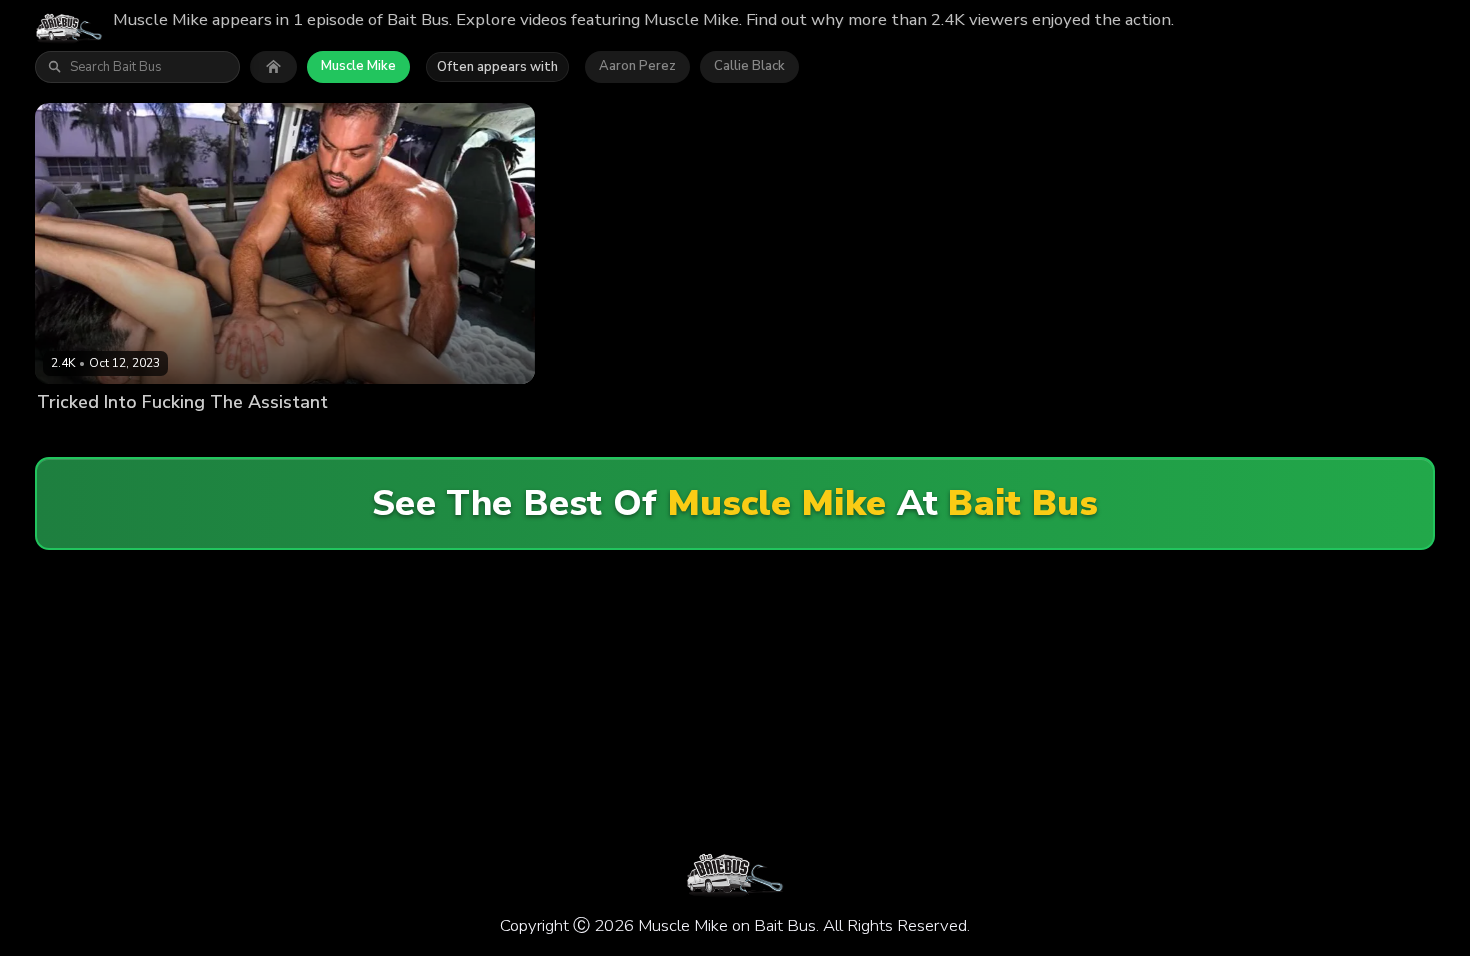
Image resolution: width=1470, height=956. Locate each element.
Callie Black (749, 66)
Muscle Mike (358, 66)
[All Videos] (273, 67)
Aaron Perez (637, 66)
